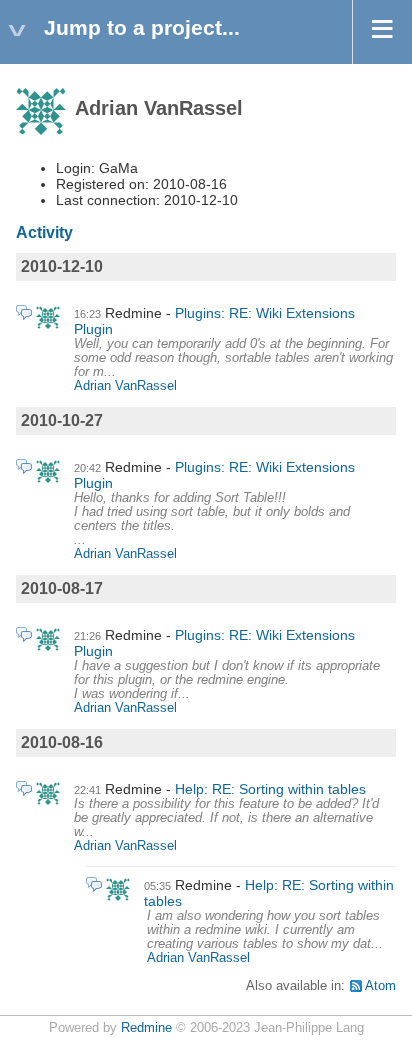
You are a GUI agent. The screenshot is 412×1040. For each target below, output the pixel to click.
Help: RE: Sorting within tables (270, 789)
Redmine (146, 1028)
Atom (380, 986)
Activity (44, 232)
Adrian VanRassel (125, 386)
